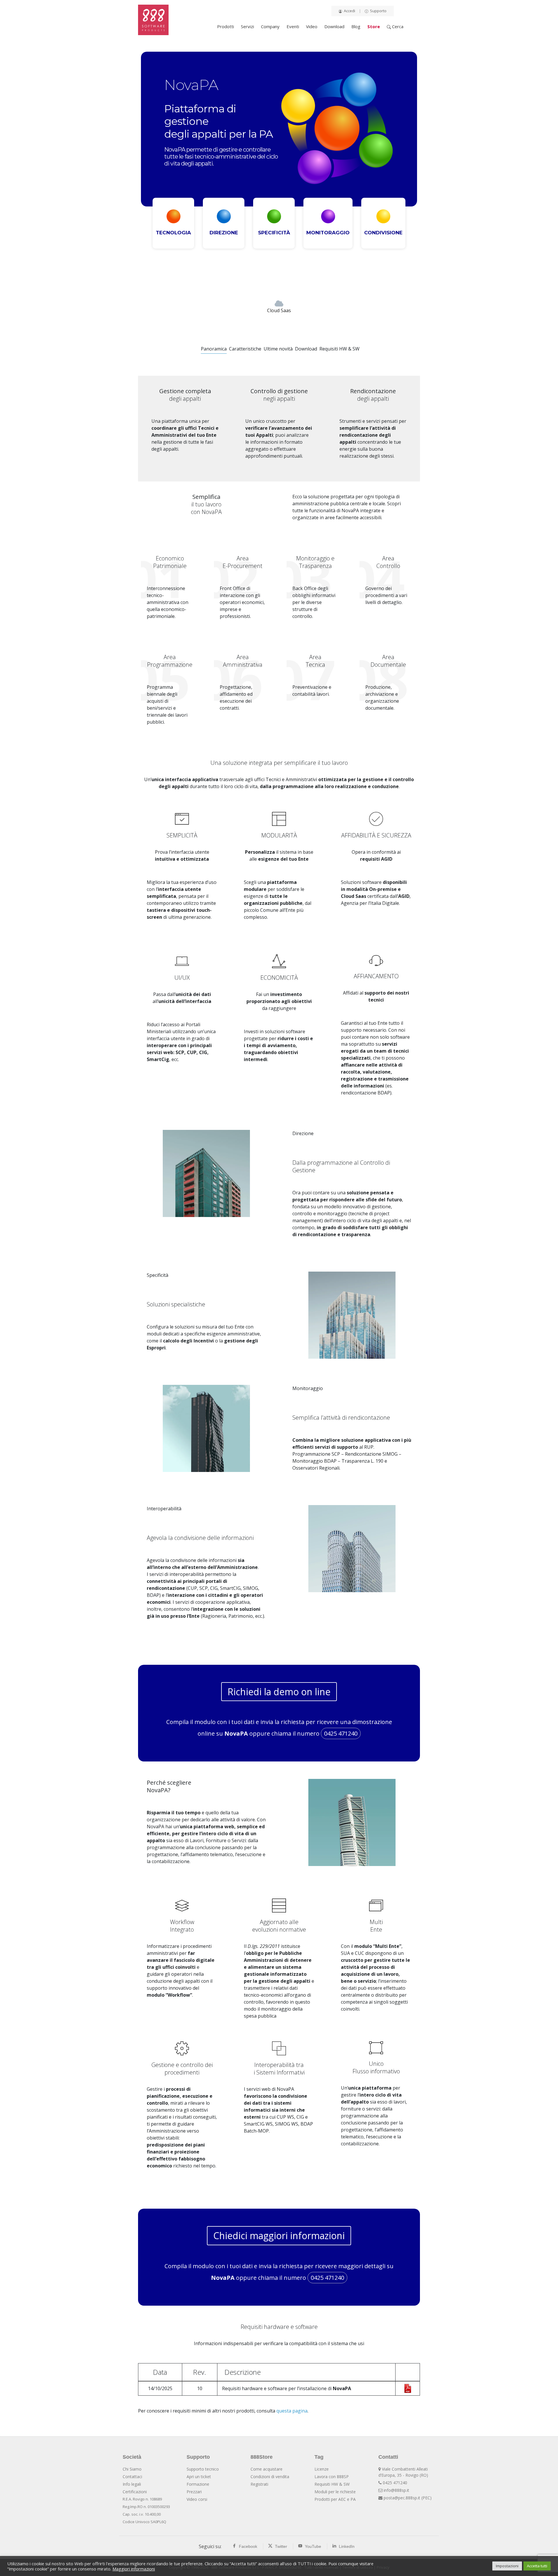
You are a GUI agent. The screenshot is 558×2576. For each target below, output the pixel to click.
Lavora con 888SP (332, 2477)
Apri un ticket (199, 2477)
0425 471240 (341, 1733)
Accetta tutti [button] (537, 2566)
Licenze (322, 2469)
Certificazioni (135, 2492)
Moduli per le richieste (335, 2492)
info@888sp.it (396, 2490)
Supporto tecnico (203, 2469)
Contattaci (132, 2477)
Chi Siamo (132, 2469)
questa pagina (292, 2411)
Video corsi (197, 2499)
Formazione (198, 2484)
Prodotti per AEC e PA (335, 2499)
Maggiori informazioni (134, 2569)
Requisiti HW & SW (332, 2484)
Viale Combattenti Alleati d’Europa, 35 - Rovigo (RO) (403, 2472)
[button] (173, 223)
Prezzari (194, 2492)
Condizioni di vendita (270, 2477)
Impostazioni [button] (507, 2566)
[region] (279, 170)
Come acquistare (267, 2469)
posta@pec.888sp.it (402, 2498)
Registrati (259, 2484)
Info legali (132, 2484)
